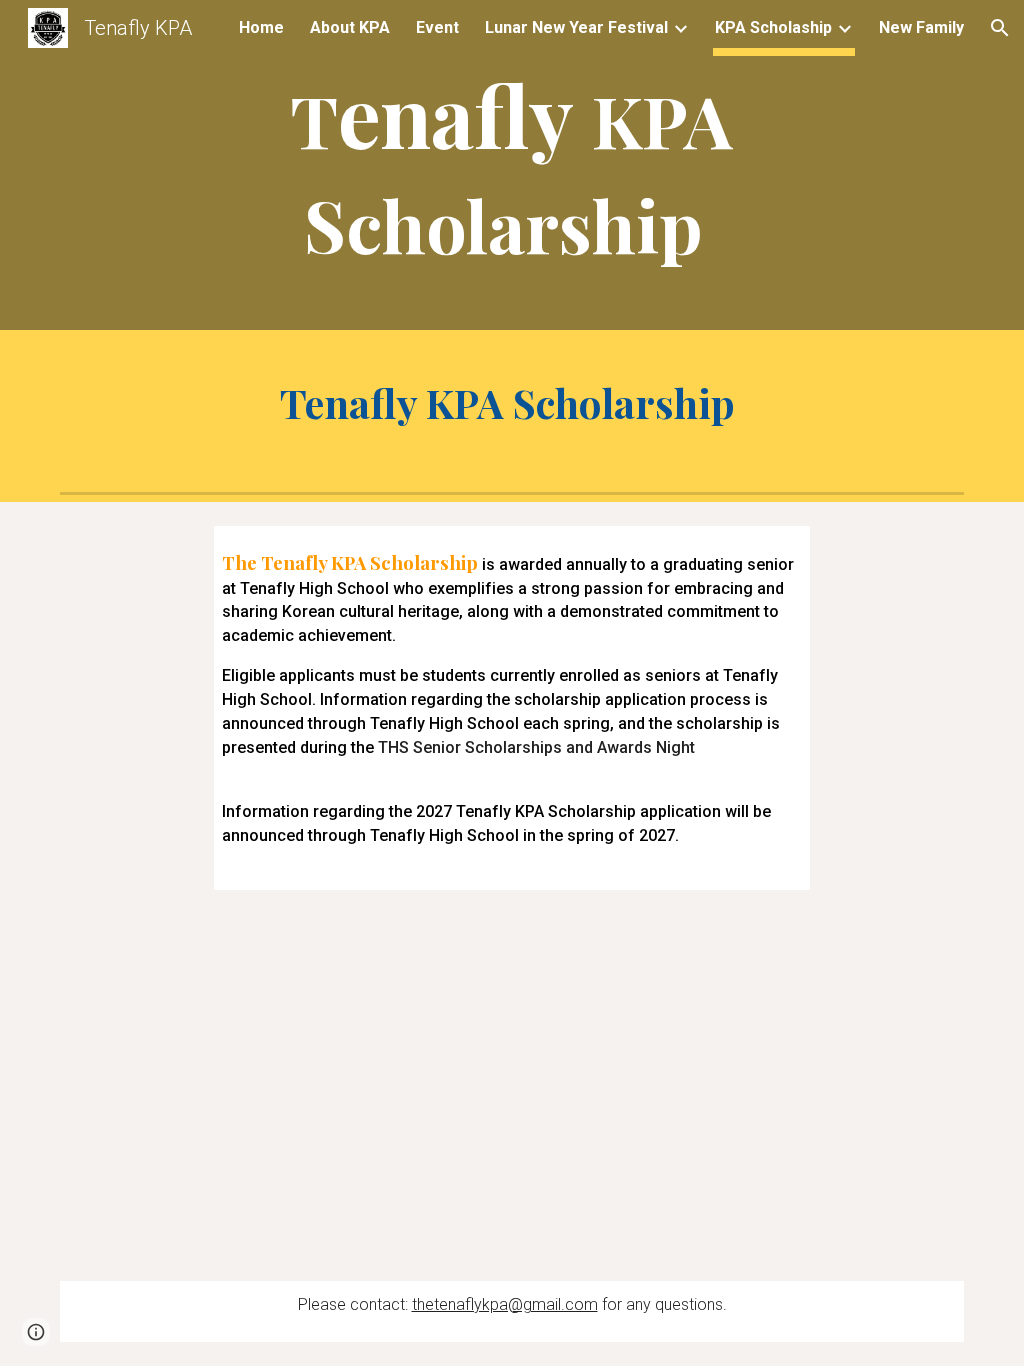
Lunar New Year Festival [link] (576, 27)
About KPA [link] (350, 27)
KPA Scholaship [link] (773, 27)
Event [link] (437, 27)
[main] (511, 170)
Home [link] (261, 27)
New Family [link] (921, 27)
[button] (1000, 28)
